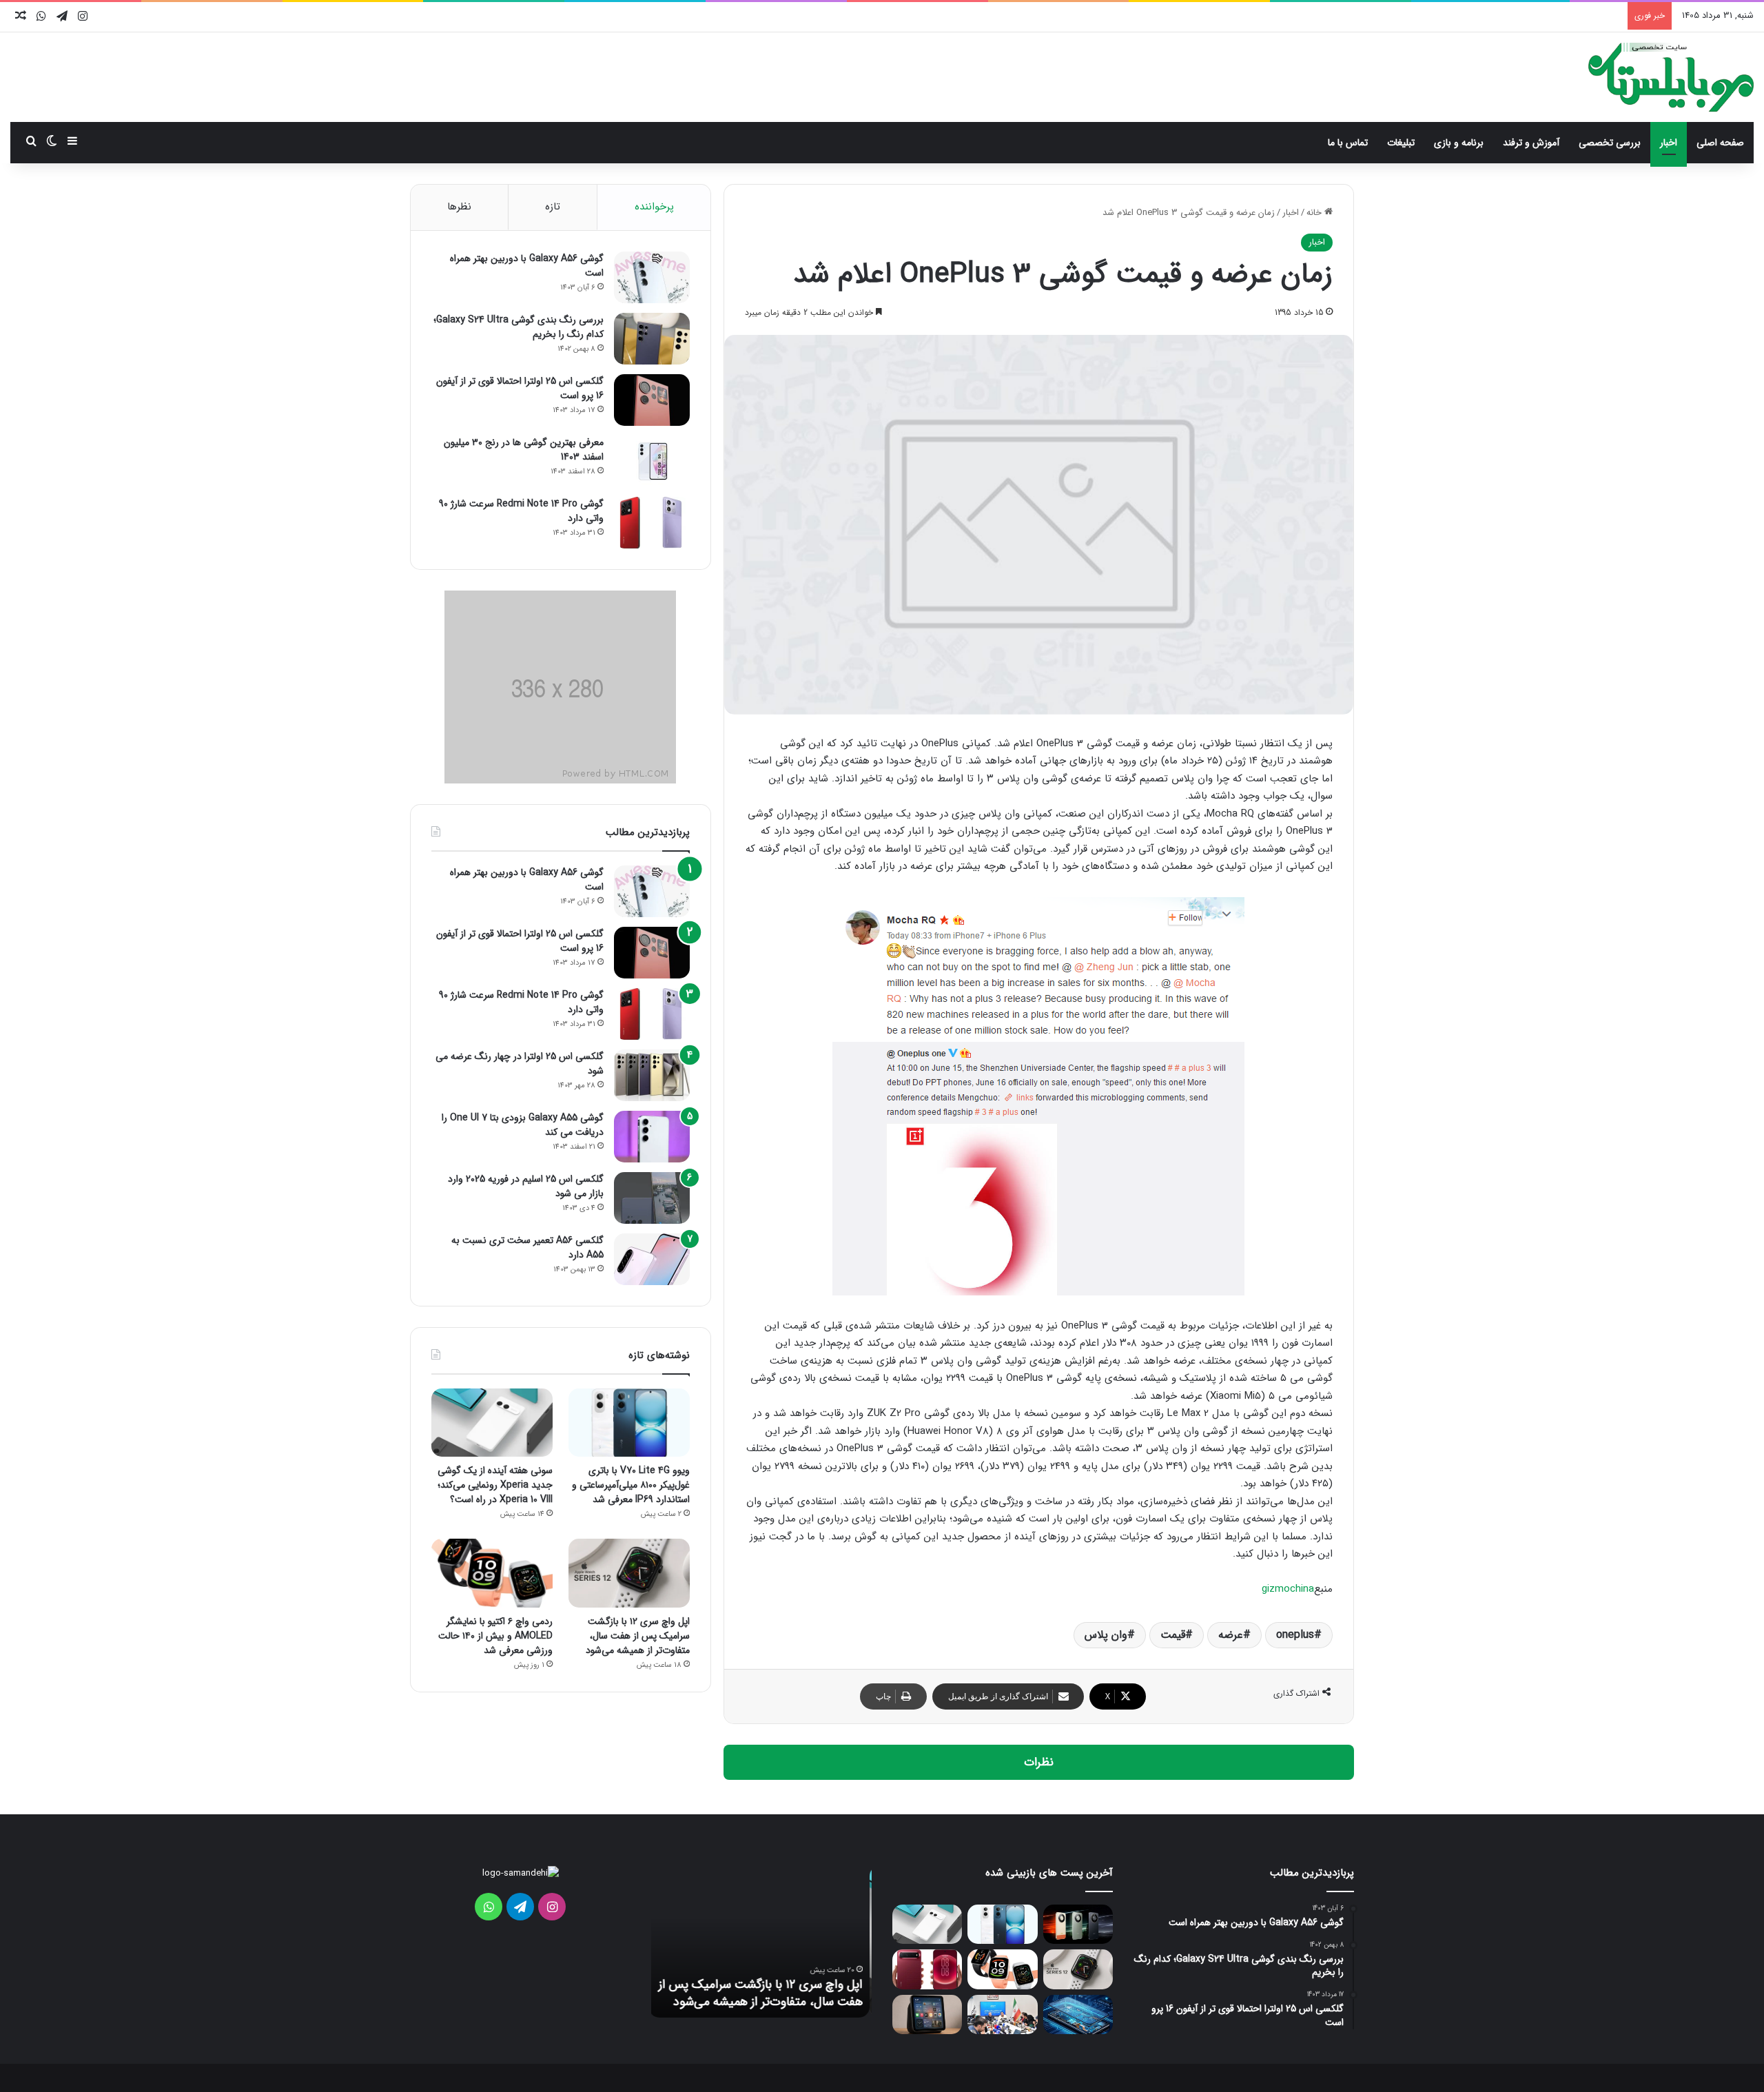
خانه (1315, 213)
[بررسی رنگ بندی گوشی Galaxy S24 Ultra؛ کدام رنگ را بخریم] (652, 339)
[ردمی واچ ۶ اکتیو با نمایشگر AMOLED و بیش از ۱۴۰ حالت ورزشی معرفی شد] (492, 1573)
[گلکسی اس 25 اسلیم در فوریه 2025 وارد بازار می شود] (652, 1198)
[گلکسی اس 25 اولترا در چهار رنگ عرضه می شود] (652, 1075)
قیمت (1173, 1635)
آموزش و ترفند (1531, 143)
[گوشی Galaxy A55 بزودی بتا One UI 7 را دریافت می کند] (652, 1137)
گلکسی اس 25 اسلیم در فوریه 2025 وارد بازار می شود (526, 1186)
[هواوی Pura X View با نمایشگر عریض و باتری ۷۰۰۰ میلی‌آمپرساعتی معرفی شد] (927, 1969)
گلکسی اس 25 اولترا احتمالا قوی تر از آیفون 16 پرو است (520, 388)
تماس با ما (1348, 143)
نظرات (1039, 1762)
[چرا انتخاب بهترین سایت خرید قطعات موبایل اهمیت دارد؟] (1078, 2014)
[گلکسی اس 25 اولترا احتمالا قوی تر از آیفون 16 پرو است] (652, 400)
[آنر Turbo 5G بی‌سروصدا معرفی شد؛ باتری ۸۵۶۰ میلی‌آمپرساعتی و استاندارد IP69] (1078, 1924)
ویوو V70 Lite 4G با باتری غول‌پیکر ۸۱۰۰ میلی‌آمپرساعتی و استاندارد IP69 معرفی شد (631, 1485)
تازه (553, 207)
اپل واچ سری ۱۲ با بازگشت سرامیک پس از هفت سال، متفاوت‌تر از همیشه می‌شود (638, 1636)
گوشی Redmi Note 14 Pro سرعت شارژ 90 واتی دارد (521, 511)
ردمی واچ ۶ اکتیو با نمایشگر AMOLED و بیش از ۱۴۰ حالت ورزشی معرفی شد (495, 1636)
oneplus (1295, 1635)
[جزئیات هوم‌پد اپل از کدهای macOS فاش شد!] (927, 2014)
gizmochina (1288, 1589)
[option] (761, 1942)
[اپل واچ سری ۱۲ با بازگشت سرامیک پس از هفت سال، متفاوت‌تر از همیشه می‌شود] (629, 1573)
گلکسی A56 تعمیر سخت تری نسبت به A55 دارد (527, 1248)
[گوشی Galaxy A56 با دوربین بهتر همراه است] (652, 277)
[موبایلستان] (1671, 77)
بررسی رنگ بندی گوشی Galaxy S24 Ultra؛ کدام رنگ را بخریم (519, 327)
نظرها (459, 207)
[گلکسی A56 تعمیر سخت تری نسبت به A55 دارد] (652, 1259)
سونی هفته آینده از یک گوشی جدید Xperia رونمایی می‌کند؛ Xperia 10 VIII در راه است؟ (495, 1485)
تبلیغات (1401, 143)
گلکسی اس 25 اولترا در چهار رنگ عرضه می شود (520, 1064)
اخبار (1669, 143)
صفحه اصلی (1720, 143)
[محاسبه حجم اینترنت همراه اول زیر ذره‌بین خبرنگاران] (1002, 2014)
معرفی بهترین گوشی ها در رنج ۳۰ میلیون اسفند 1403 (524, 450)
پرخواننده (654, 207)
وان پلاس (1106, 1635)
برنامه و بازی (1459, 143)
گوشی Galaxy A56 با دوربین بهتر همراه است (527, 266)
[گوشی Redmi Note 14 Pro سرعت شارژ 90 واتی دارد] (652, 523)
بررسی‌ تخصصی (1610, 143)
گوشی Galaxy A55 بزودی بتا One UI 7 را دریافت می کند (523, 1125)
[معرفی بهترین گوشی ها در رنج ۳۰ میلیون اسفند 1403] (652, 461)
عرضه (1231, 1635)
